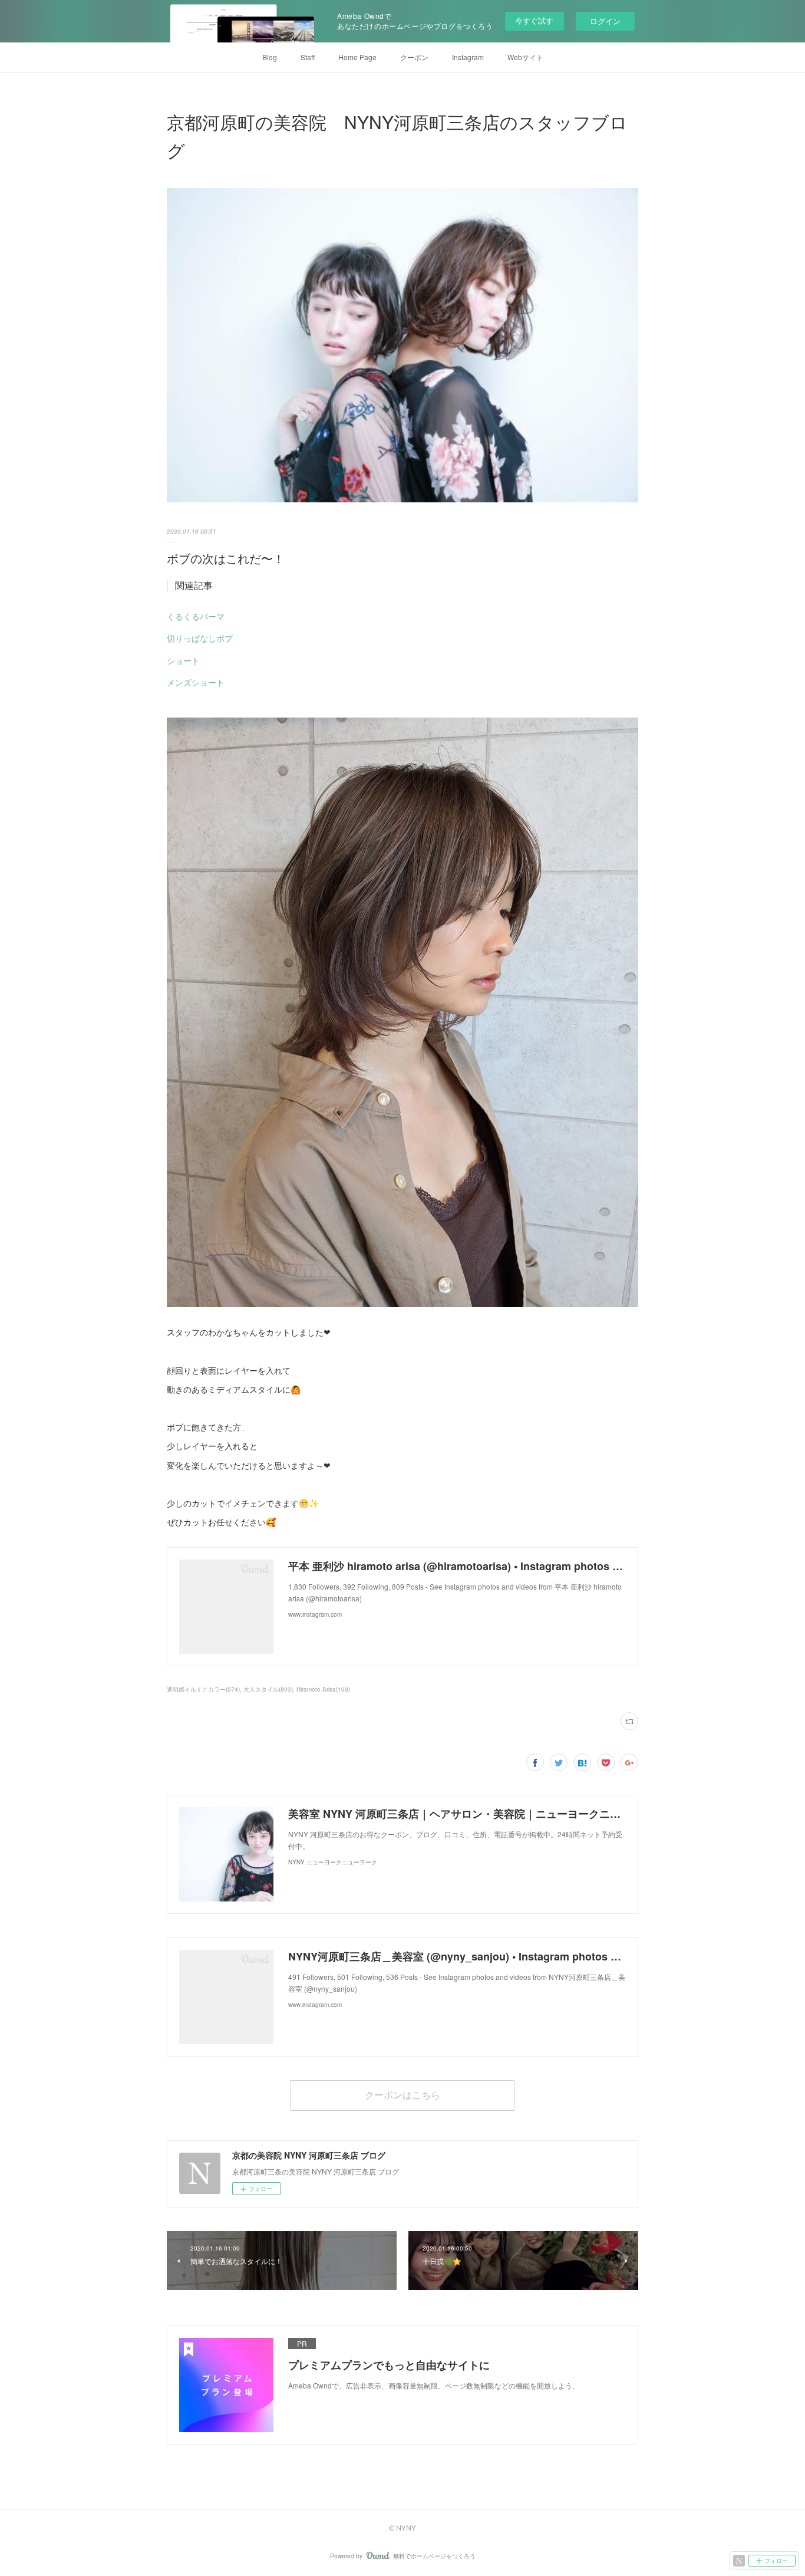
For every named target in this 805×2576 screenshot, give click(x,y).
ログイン (605, 21)
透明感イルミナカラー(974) (203, 1689)
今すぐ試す (534, 20)
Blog (270, 57)
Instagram (468, 57)
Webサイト (525, 57)
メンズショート (196, 682)
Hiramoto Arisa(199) (323, 1689)
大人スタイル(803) (268, 1689)
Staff (308, 57)
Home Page (357, 57)
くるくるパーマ (196, 616)
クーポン (414, 57)
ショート (183, 660)
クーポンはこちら (402, 2095)
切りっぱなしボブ (200, 638)
